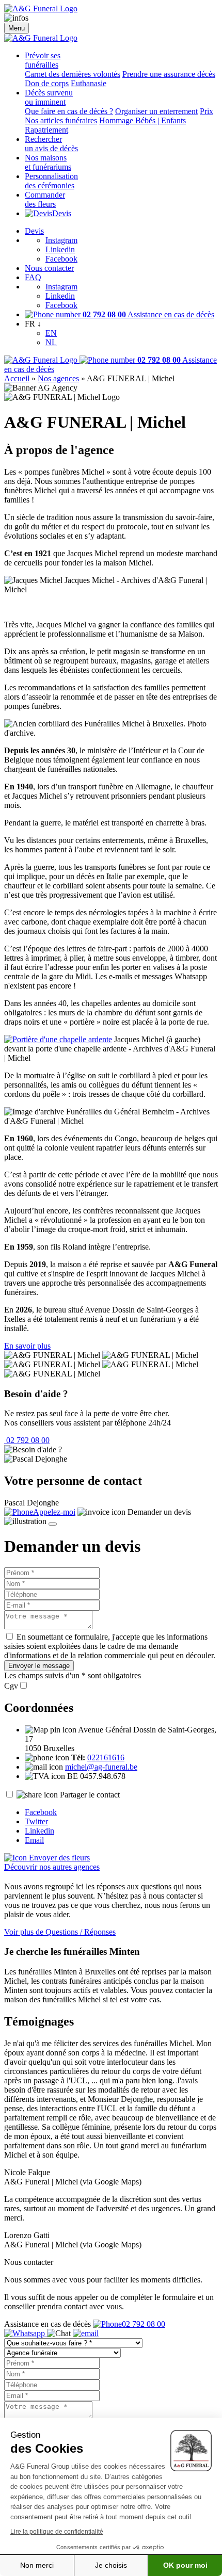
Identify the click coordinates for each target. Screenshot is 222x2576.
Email (34, 1840)
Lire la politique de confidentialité (57, 2532)
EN (51, 333)
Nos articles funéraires (61, 120)
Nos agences (58, 378)
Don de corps (47, 83)
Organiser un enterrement (156, 111)
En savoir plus (27, 1346)
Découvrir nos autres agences (52, 1867)
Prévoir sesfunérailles (43, 60)
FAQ (33, 277)
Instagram (61, 240)
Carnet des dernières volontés (73, 74)
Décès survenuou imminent (49, 97)
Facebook (61, 259)
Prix (207, 111)
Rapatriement (46, 130)
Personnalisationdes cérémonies (51, 181)
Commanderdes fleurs (45, 199)
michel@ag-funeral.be (101, 1767)
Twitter (36, 1821)
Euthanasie (89, 83)
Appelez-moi (54, 1512)
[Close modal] (53, 1524)
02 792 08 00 (27, 1440)
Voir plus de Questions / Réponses (60, 1932)
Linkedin (60, 249)
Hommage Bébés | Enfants (142, 120)
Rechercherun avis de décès (51, 144)
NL (51, 342)
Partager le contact (90, 1795)
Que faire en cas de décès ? (69, 111)
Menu (17, 28)
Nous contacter (49, 268)
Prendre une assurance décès (169, 74)
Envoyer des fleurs (58, 1858)
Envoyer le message (39, 1666)
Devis (62, 213)
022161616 (106, 1757)
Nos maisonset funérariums (48, 162)
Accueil (17, 378)
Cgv (11, 1686)
